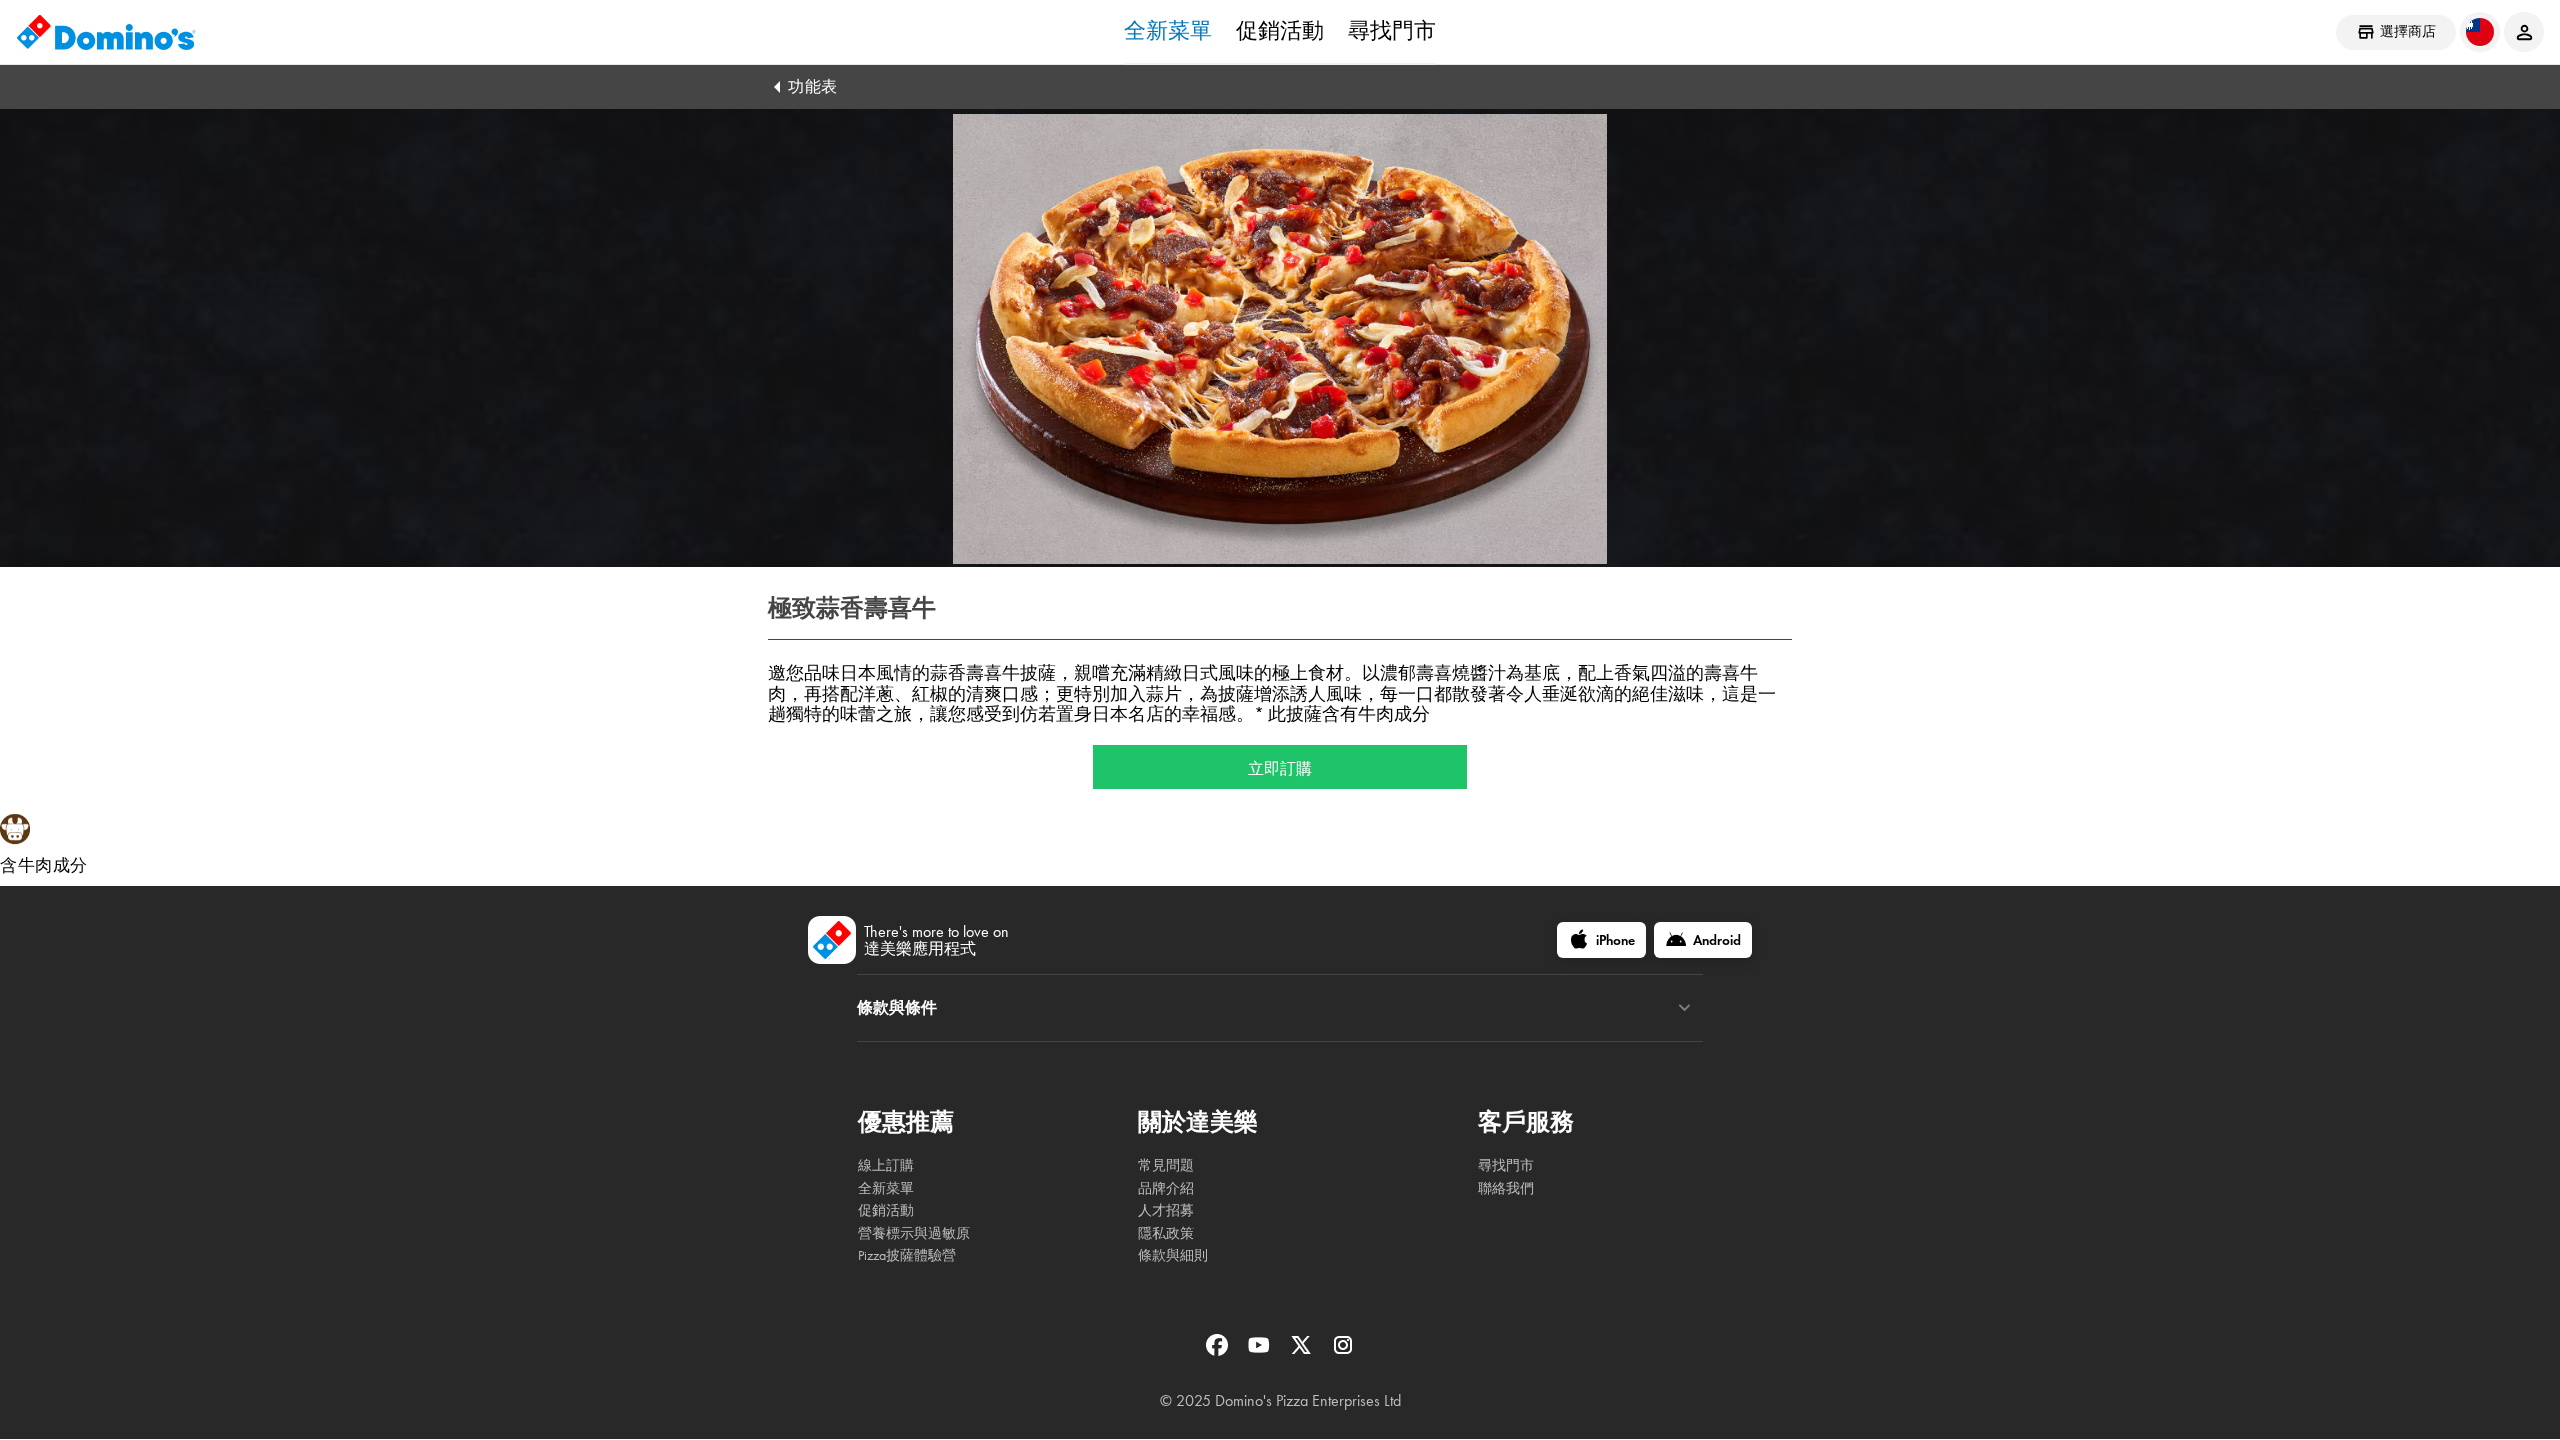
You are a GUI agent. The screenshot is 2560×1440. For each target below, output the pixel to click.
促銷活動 (1280, 31)
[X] (1303, 1351)
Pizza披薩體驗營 (907, 1255)
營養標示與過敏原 (914, 1233)
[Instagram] (1343, 1351)
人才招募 (1166, 1210)
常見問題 (1166, 1165)
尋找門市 (1392, 31)
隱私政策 (1166, 1233)
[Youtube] (1261, 1351)
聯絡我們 (1506, 1188)
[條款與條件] (1684, 1008)
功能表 (813, 86)
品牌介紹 (1166, 1188)
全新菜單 (1168, 31)
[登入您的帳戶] (2524, 32)
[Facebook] (1219, 1351)
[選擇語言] (2480, 32)
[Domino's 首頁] (106, 32)
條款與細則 (1173, 1255)
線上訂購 (886, 1165)
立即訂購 (1280, 767)
